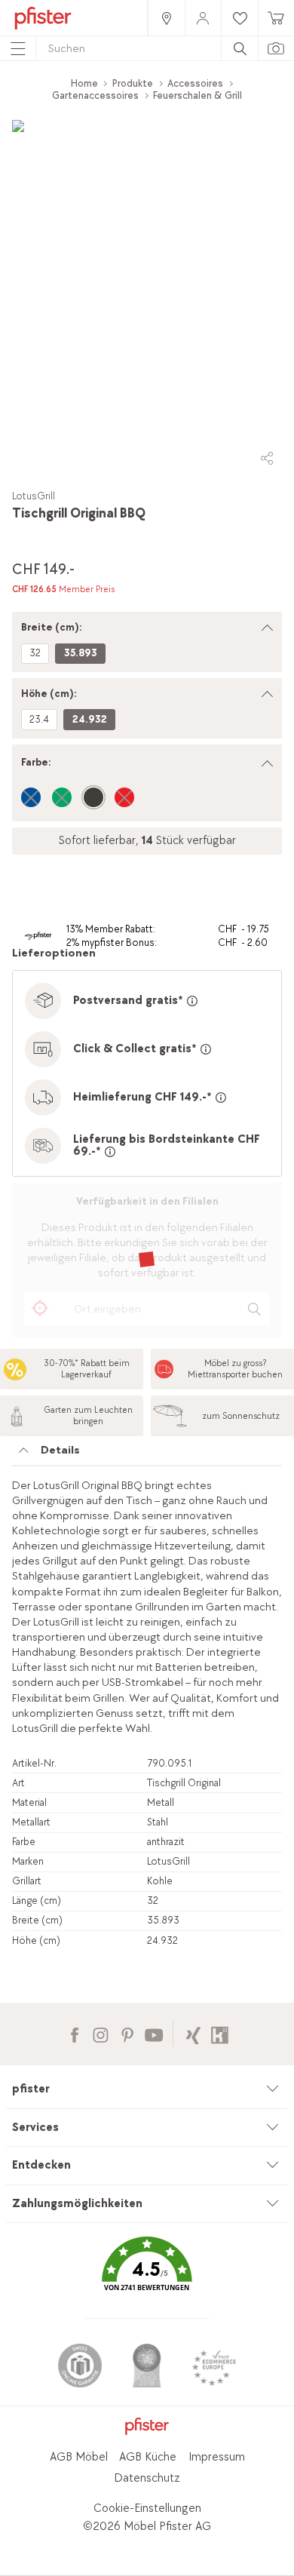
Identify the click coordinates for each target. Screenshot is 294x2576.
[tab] (147, 1454)
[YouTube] (153, 2033)
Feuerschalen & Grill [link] (198, 95)
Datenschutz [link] (147, 2478)
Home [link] (84, 83)
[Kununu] (220, 2033)
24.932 (90, 719)
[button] (147, 2275)
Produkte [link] (133, 83)
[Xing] (193, 2033)
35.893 (81, 653)
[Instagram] (101, 2033)
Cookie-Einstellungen (147, 2508)
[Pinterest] (127, 2033)
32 (35, 653)
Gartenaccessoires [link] (95, 95)
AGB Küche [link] (148, 2457)
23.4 (39, 719)
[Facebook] (74, 2033)
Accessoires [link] (195, 83)
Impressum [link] (217, 2457)
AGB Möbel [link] (79, 2457)
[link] (166, 18)
